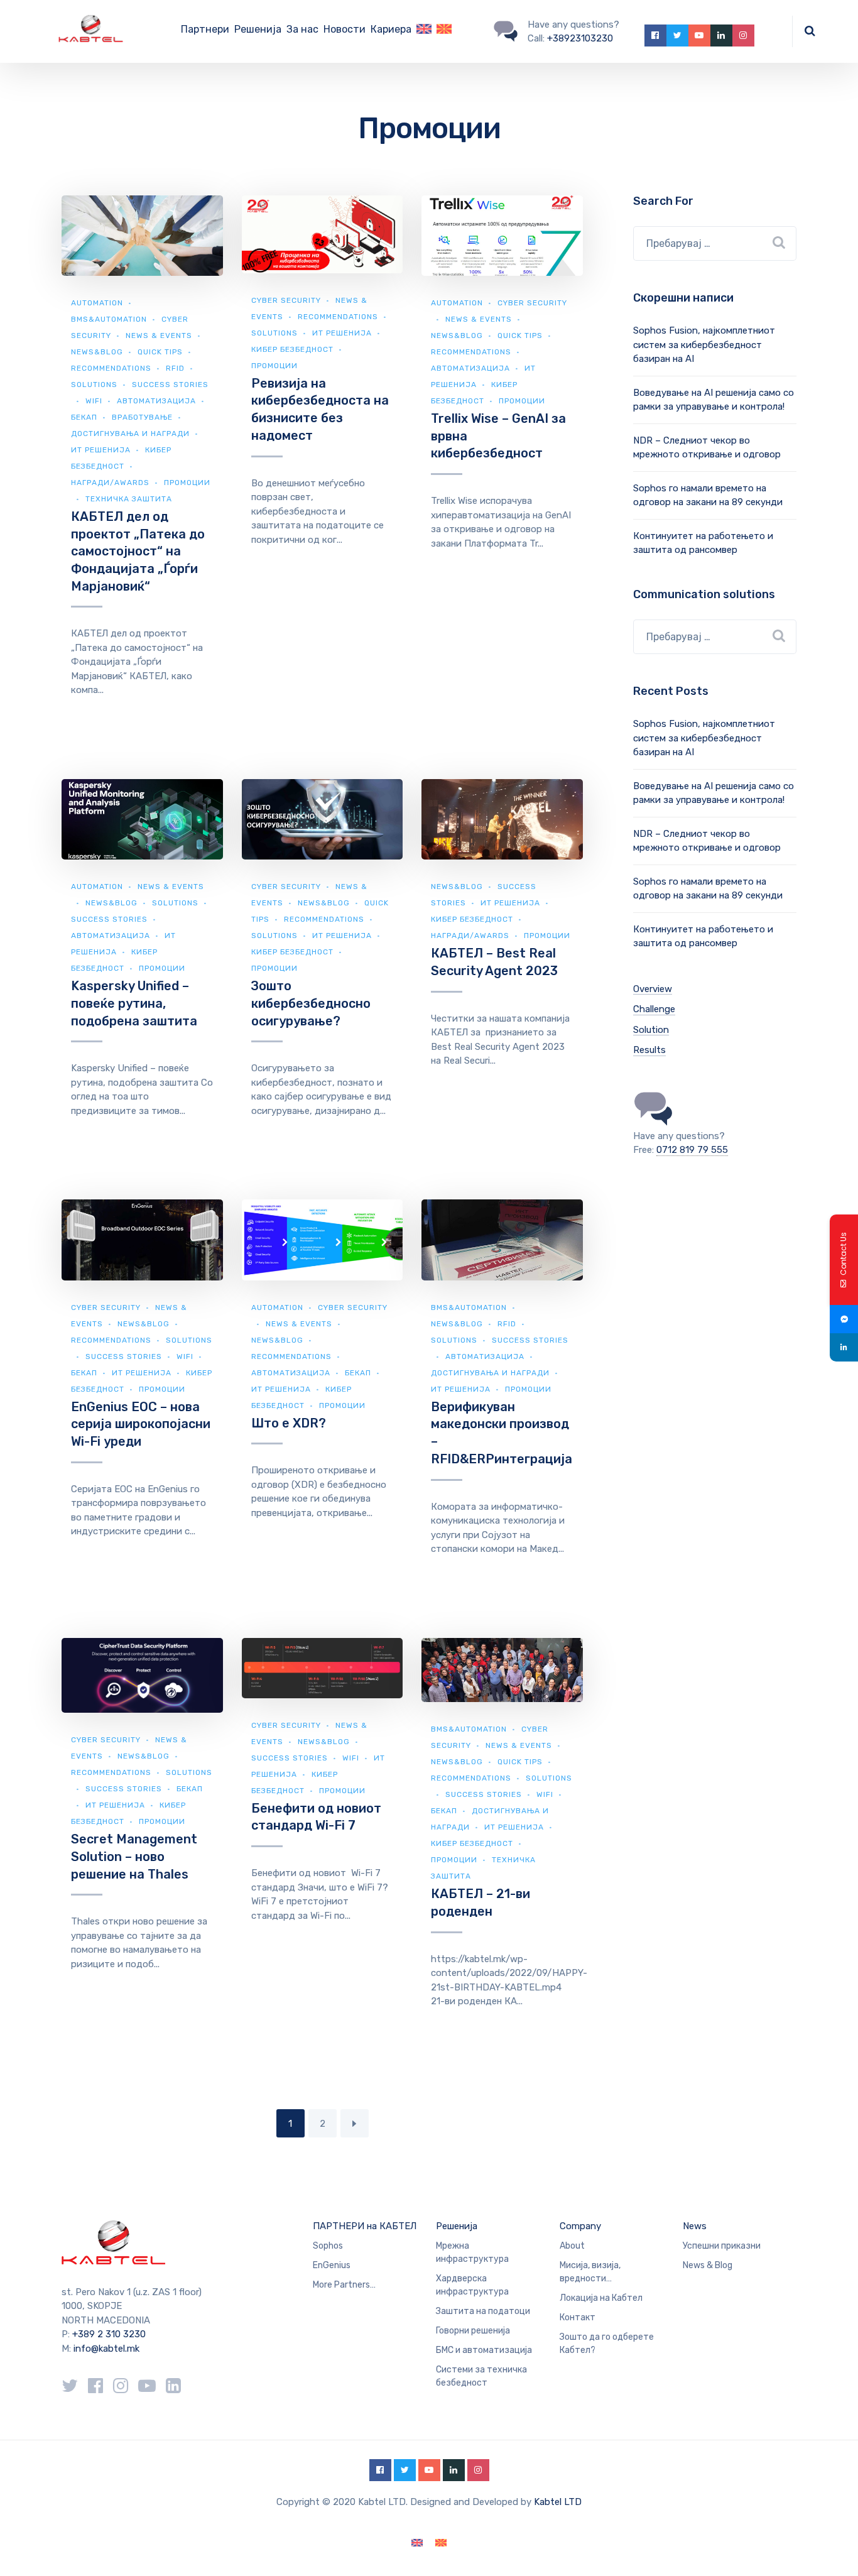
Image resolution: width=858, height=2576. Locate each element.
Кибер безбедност (292, 349)
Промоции (274, 366)
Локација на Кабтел (601, 2298)
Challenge (654, 1009)
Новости (345, 29)
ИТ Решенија (101, 450)
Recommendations (111, 368)
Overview (653, 989)
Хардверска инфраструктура (472, 2285)
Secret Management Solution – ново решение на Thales (134, 1856)
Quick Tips (160, 352)
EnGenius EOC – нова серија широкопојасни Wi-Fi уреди (141, 1424)
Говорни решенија (473, 2331)
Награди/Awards (110, 483)
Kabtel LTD (558, 2502)
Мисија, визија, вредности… (590, 2272)
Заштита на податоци (483, 2311)
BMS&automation (109, 319)
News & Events (159, 336)
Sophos (328, 2246)
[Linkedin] (844, 1347)
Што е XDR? (289, 1423)
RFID (175, 368)
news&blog (97, 352)
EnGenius (332, 2265)
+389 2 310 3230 (108, 2334)
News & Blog (708, 2265)
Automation (97, 303)
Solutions (94, 385)
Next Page (355, 2123)
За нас (302, 29)
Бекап (84, 417)
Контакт (578, 2317)
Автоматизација (156, 401)
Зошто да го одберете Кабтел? (607, 2344)
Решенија (258, 29)
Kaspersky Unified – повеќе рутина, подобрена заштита (134, 1003)
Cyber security (286, 300)
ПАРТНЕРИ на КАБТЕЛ (365, 2226)
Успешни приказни (722, 2246)
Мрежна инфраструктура (472, 2252)
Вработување (142, 417)
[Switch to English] (424, 31)
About (572, 2246)
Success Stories (109, 919)
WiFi (94, 401)
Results (649, 1050)
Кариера (391, 29)
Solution (651, 1030)
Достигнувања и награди (130, 434)
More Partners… (344, 2285)
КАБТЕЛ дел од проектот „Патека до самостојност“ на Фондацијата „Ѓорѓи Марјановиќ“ (138, 551)
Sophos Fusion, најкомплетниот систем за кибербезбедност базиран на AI (704, 345)
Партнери (205, 29)
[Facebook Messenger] (844, 1319)
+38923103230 (580, 38)
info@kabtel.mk (106, 2349)
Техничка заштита (129, 499)
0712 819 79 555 (692, 1150)
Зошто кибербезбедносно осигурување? (311, 1003)
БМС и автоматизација (484, 2350)
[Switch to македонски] (441, 2543)
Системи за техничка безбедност (481, 2376)
